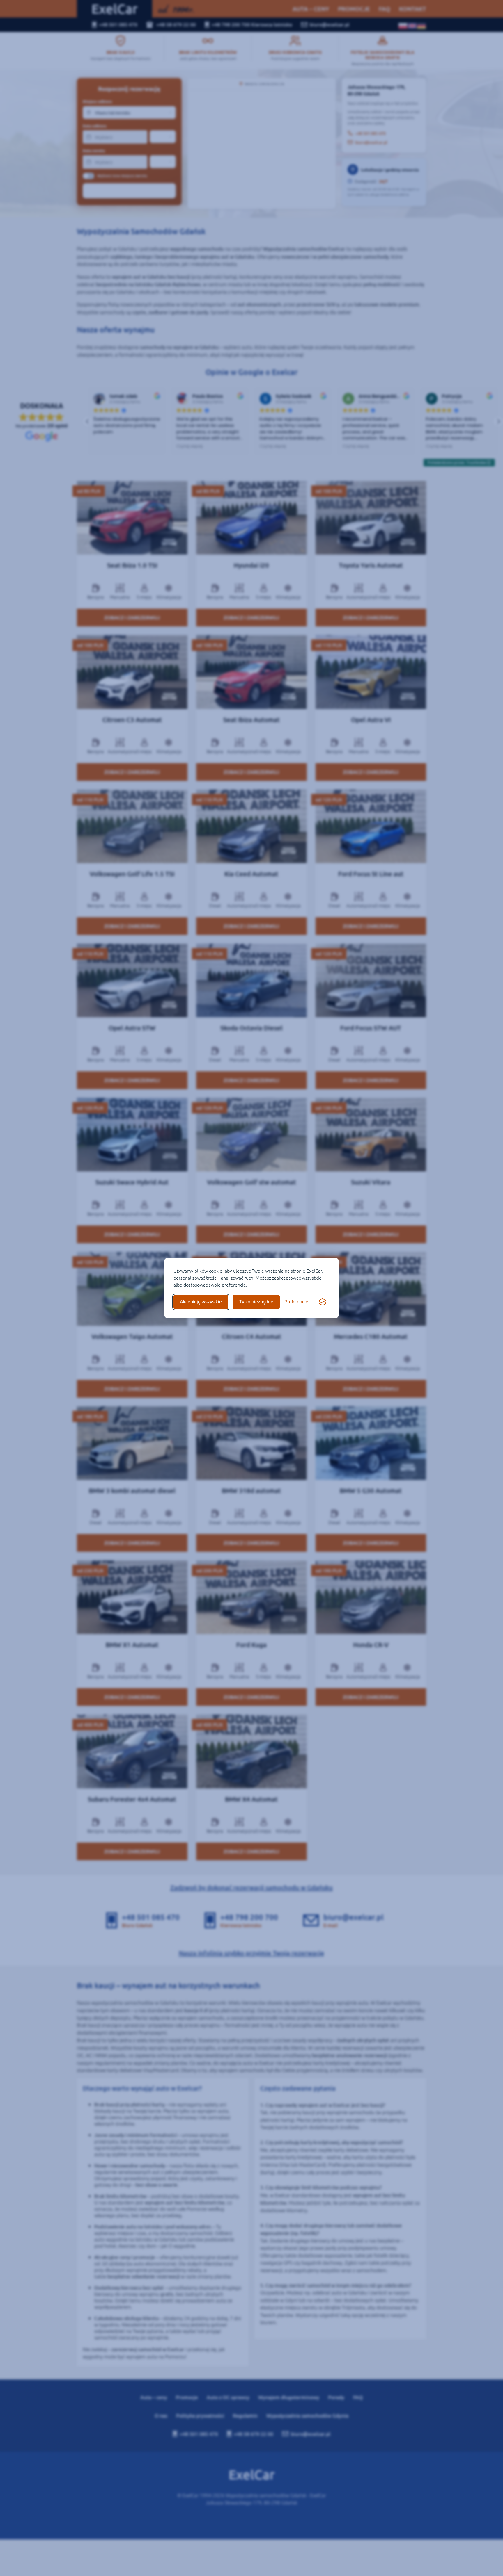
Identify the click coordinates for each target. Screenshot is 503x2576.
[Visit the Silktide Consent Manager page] (323, 1302)
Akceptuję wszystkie (201, 1302)
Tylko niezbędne (256, 1302)
